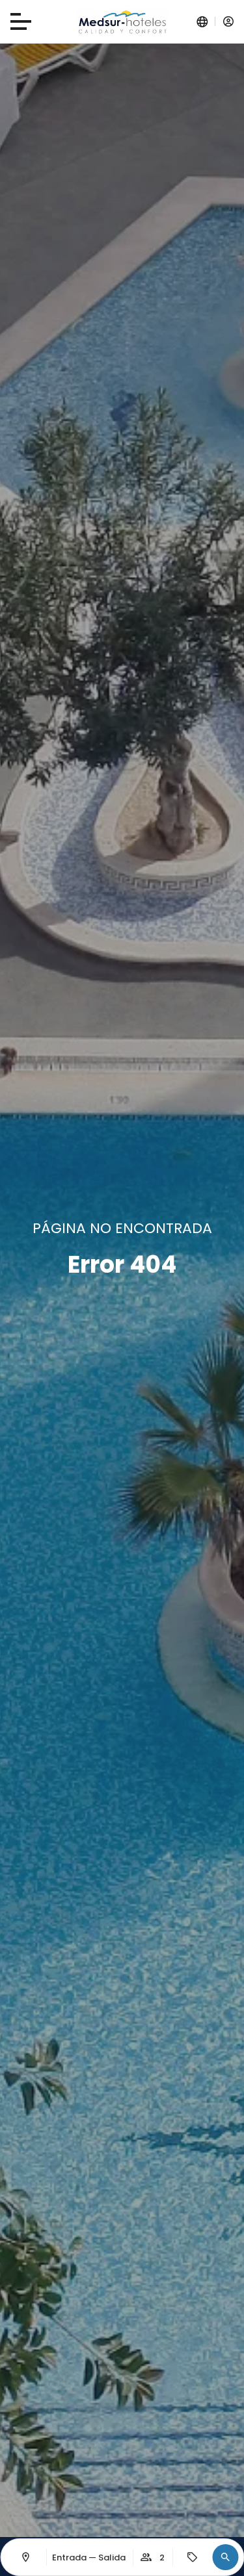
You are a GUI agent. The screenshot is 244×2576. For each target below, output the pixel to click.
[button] (225, 2557)
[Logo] (122, 22)
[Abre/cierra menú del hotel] (21, 21)
